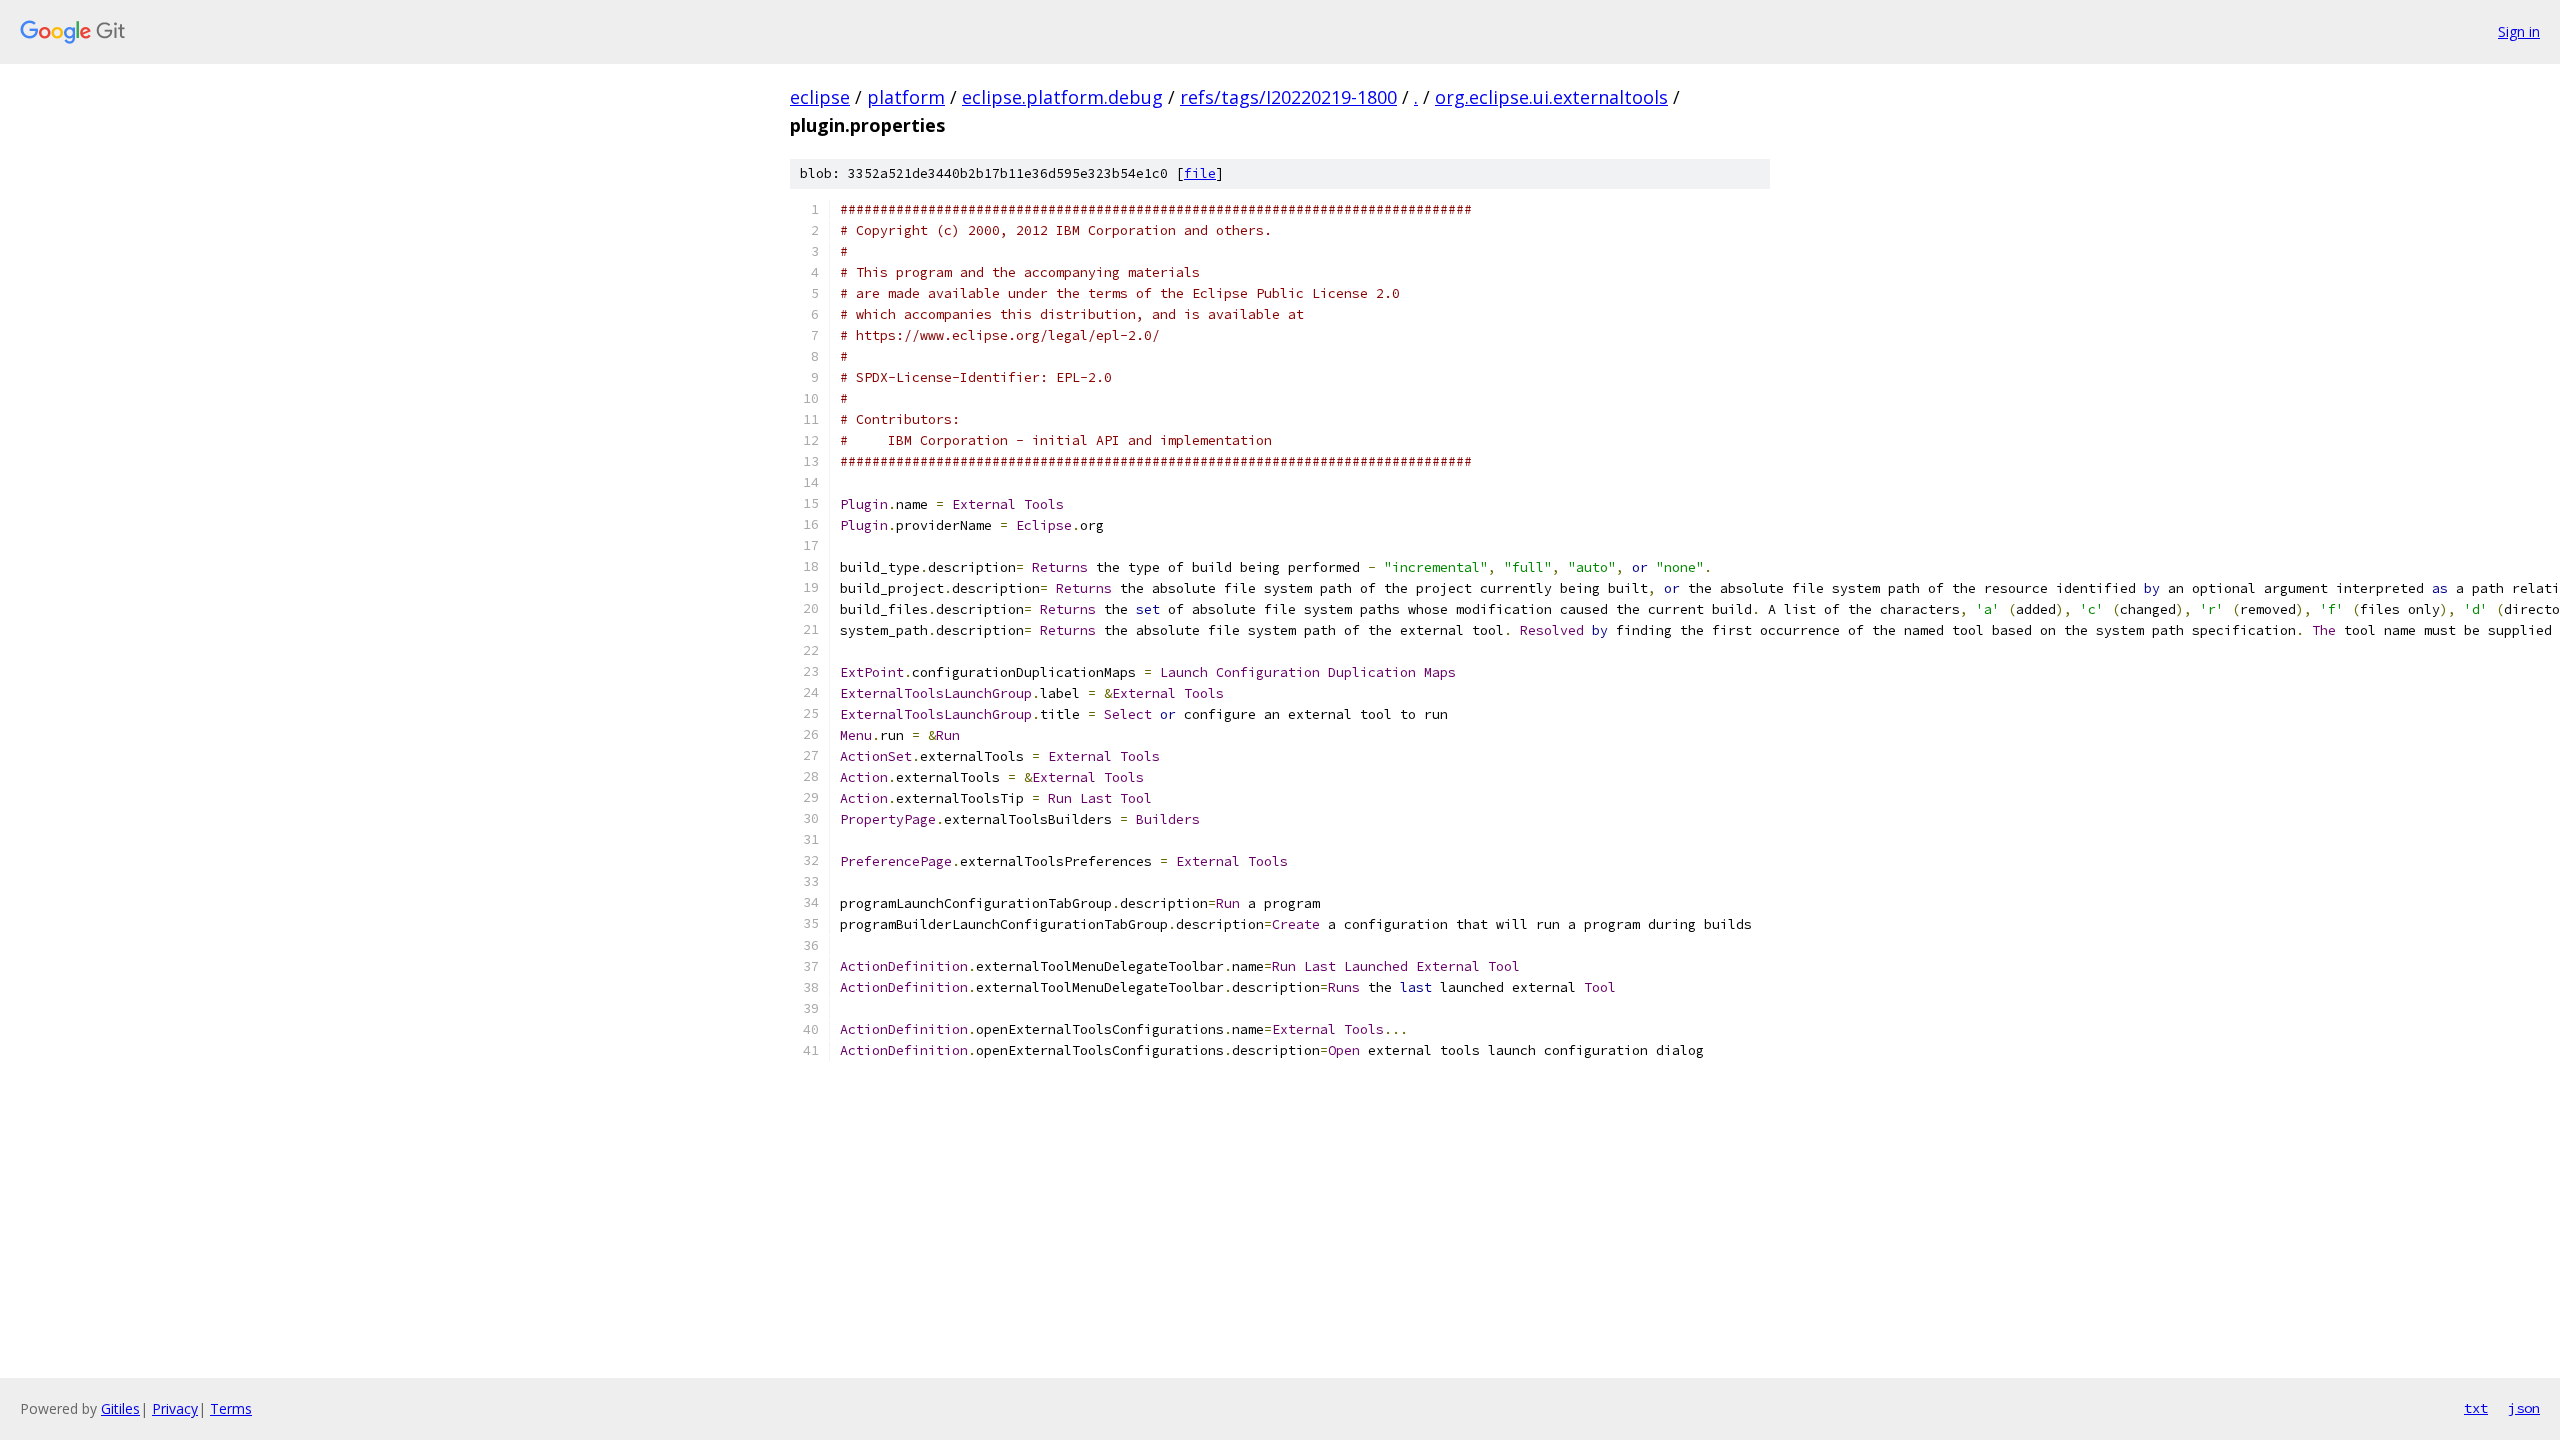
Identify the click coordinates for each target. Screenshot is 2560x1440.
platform (906, 97)
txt (2476, 1408)
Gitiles (120, 1408)
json (2524, 1408)
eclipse (820, 97)
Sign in (2519, 31)
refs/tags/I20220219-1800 (1288, 97)
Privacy (175, 1408)
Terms (231, 1408)
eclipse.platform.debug (1062, 97)
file (1200, 173)
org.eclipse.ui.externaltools (1551, 97)
